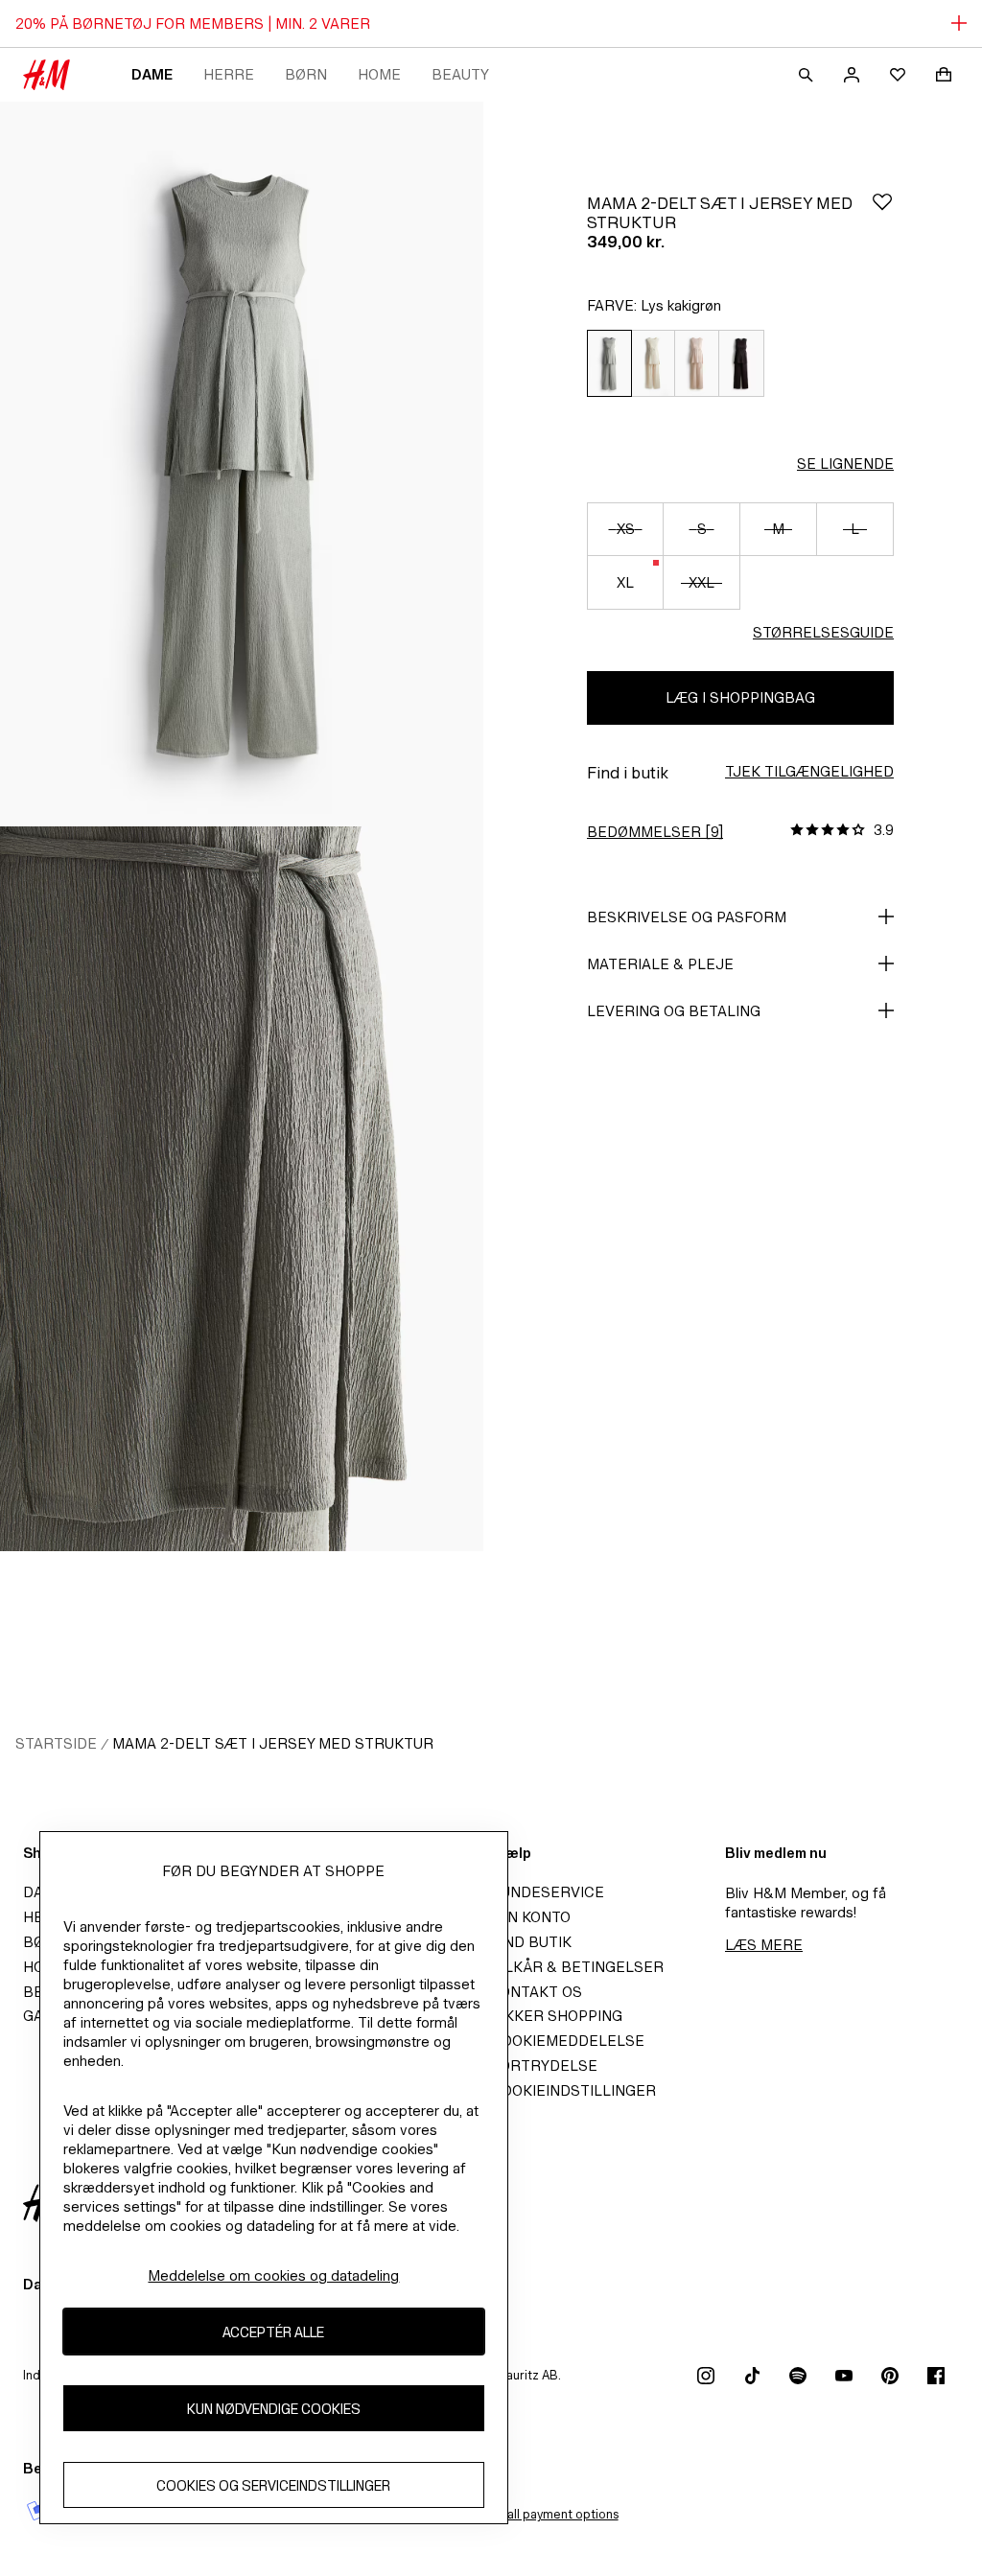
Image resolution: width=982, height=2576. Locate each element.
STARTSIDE (56, 1743)
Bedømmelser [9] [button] (655, 832)
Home (379, 74)
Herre (229, 74)
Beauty (460, 74)
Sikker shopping (557, 2016)
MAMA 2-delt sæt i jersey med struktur (273, 1743)
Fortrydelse (544, 2065)
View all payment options (547, 2514)
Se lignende (845, 464)
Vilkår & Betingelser (577, 1967)
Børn (306, 74)
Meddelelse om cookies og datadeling (273, 2275)
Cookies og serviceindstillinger (273, 2485)
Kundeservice (548, 1892)
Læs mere (764, 1945)
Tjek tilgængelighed (809, 771)
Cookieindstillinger (573, 2090)
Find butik (531, 1942)
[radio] (609, 364)
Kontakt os (537, 1992)
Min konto (531, 1917)
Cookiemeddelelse (568, 2041)
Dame (152, 74)
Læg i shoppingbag (740, 697)
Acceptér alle (273, 2332)
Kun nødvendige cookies (274, 2409)
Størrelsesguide (823, 632)
